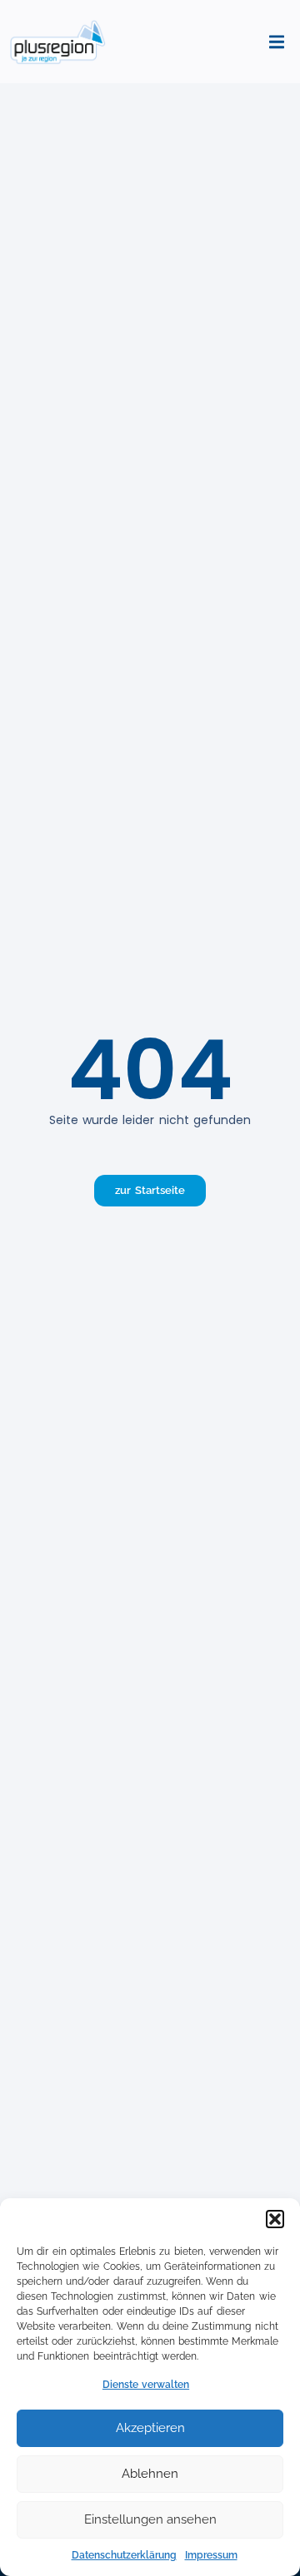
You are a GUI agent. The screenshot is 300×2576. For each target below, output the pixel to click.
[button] (275, 2219)
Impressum (211, 2555)
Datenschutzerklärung (124, 2555)
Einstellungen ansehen (150, 2519)
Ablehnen (150, 2474)
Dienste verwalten (146, 2385)
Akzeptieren (150, 2428)
